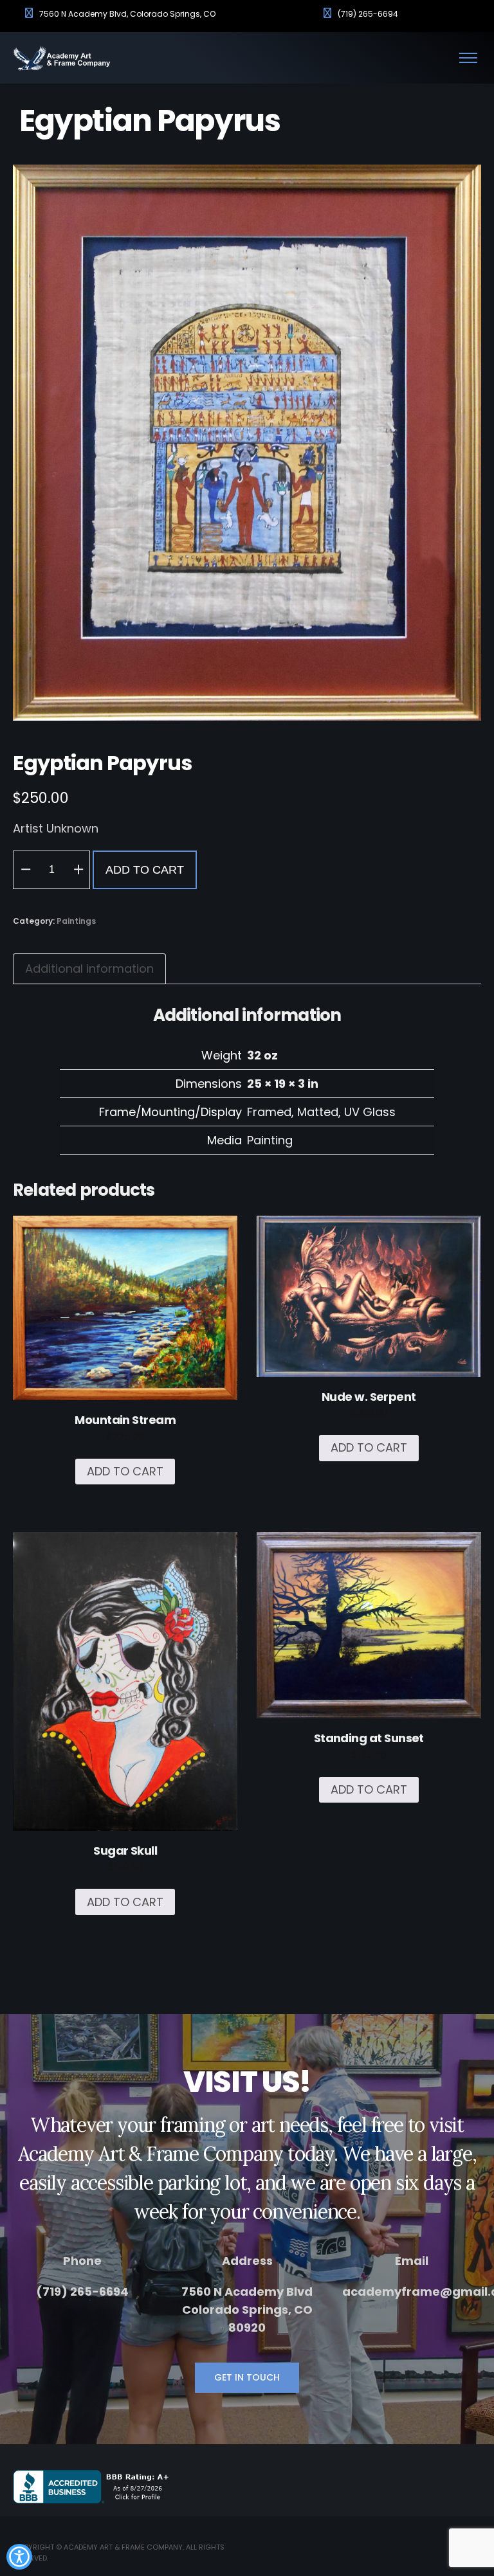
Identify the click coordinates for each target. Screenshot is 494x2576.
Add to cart (145, 870)
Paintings (76, 921)
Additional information (89, 968)
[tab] (89, 969)
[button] (25, 870)
